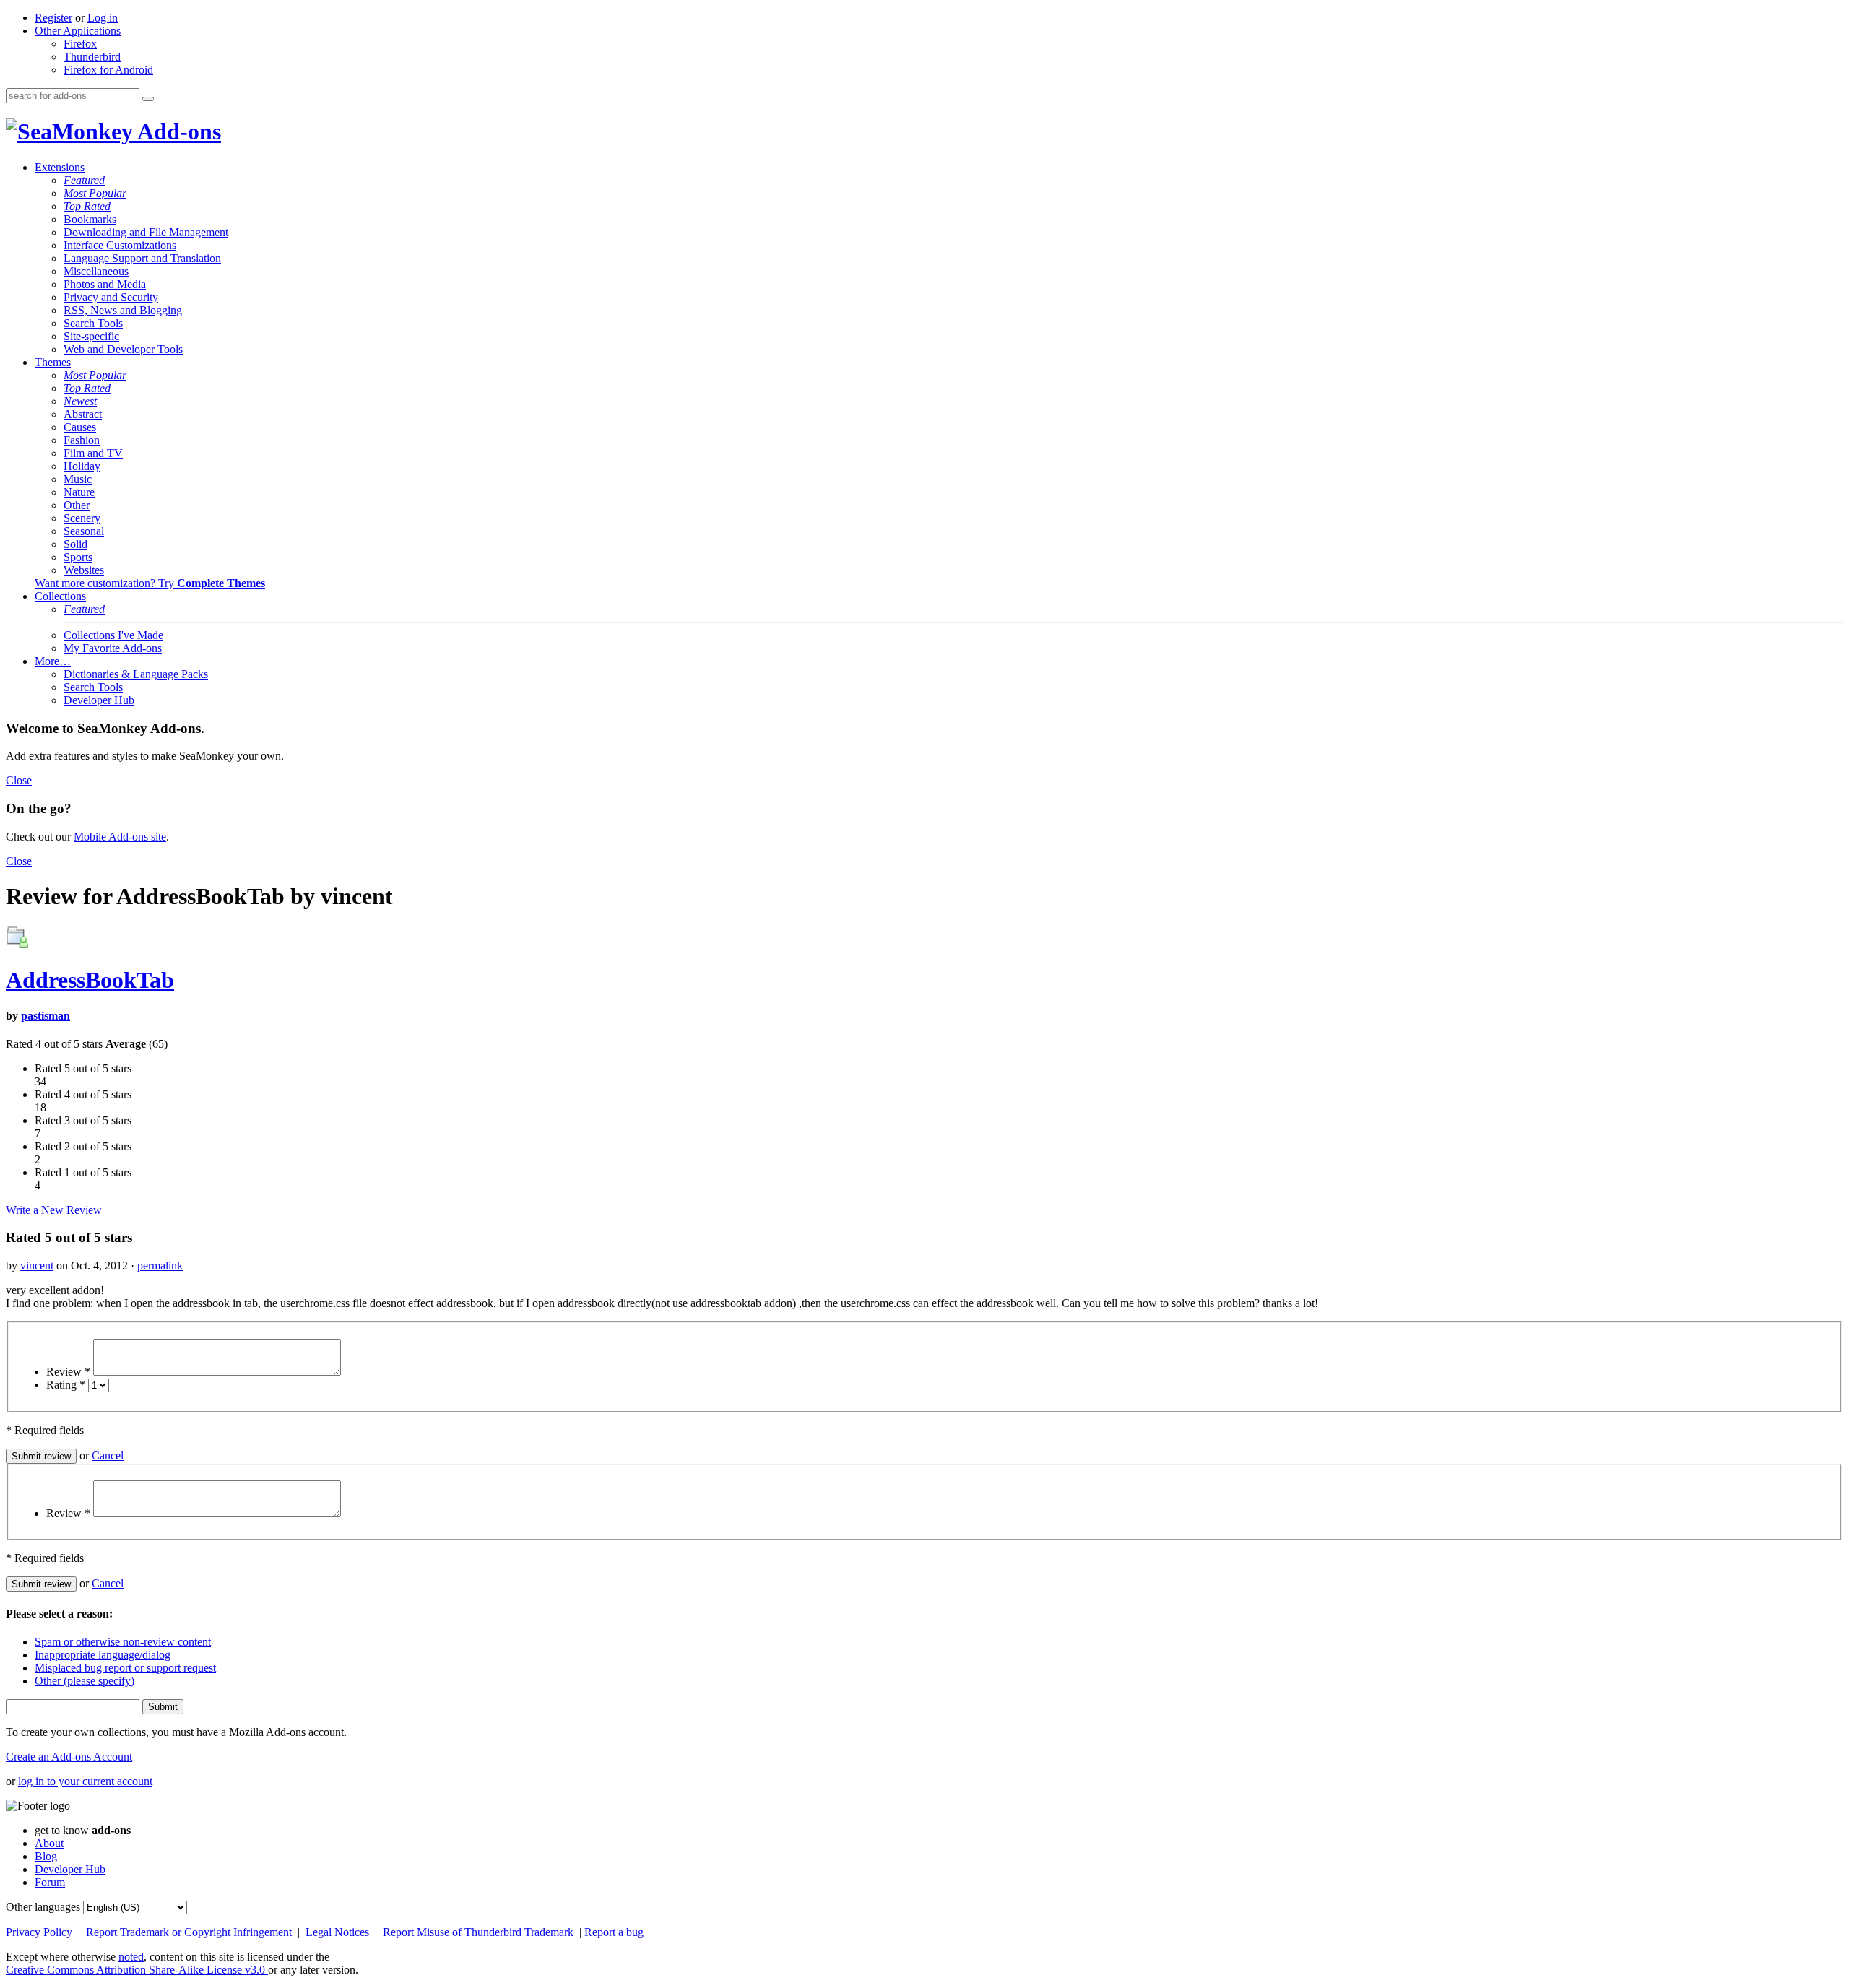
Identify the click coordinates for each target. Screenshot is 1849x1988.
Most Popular (95, 193)
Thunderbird (92, 57)
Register (53, 18)
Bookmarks (90, 219)
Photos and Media (105, 284)
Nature (79, 492)
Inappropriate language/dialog (103, 1655)
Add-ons (177, 131)
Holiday (82, 466)
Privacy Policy (40, 1932)
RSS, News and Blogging (123, 310)
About (49, 1843)
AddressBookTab (90, 980)
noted (131, 1957)
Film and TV (93, 453)
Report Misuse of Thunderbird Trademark (480, 1932)
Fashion (82, 440)
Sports (78, 557)
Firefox (80, 44)
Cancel (108, 1455)
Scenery (82, 518)
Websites (84, 570)
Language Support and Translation (142, 258)
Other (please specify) (85, 1681)
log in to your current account (85, 1781)
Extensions (60, 167)
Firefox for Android (108, 70)
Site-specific (91, 336)
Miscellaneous (96, 271)
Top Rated (87, 206)
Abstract (83, 414)
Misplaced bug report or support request (125, 1668)
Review (68, 1372)
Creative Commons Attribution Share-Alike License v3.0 (137, 1970)
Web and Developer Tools (123, 349)
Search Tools (93, 323)
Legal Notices (339, 1932)
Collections (60, 596)
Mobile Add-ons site (120, 837)
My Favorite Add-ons (113, 648)
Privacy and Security (111, 297)
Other (77, 505)
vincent (37, 1266)
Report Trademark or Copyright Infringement (190, 1932)
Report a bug (614, 1932)
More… (53, 661)
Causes (80, 427)
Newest (80, 401)
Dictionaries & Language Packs (136, 674)
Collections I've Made (113, 635)
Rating (66, 1385)
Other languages (43, 1907)
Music (78, 479)
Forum (50, 1882)
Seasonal (84, 531)
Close (19, 780)
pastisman (46, 1016)
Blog (46, 1856)
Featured (84, 180)
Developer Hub (99, 700)
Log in (103, 18)
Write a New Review (54, 1210)
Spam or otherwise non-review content (123, 1642)
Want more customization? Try (150, 583)
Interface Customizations (120, 245)
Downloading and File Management (146, 232)
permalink (160, 1266)
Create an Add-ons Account (69, 1757)
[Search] (148, 99)
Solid (75, 544)
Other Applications (78, 31)
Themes (53, 362)
